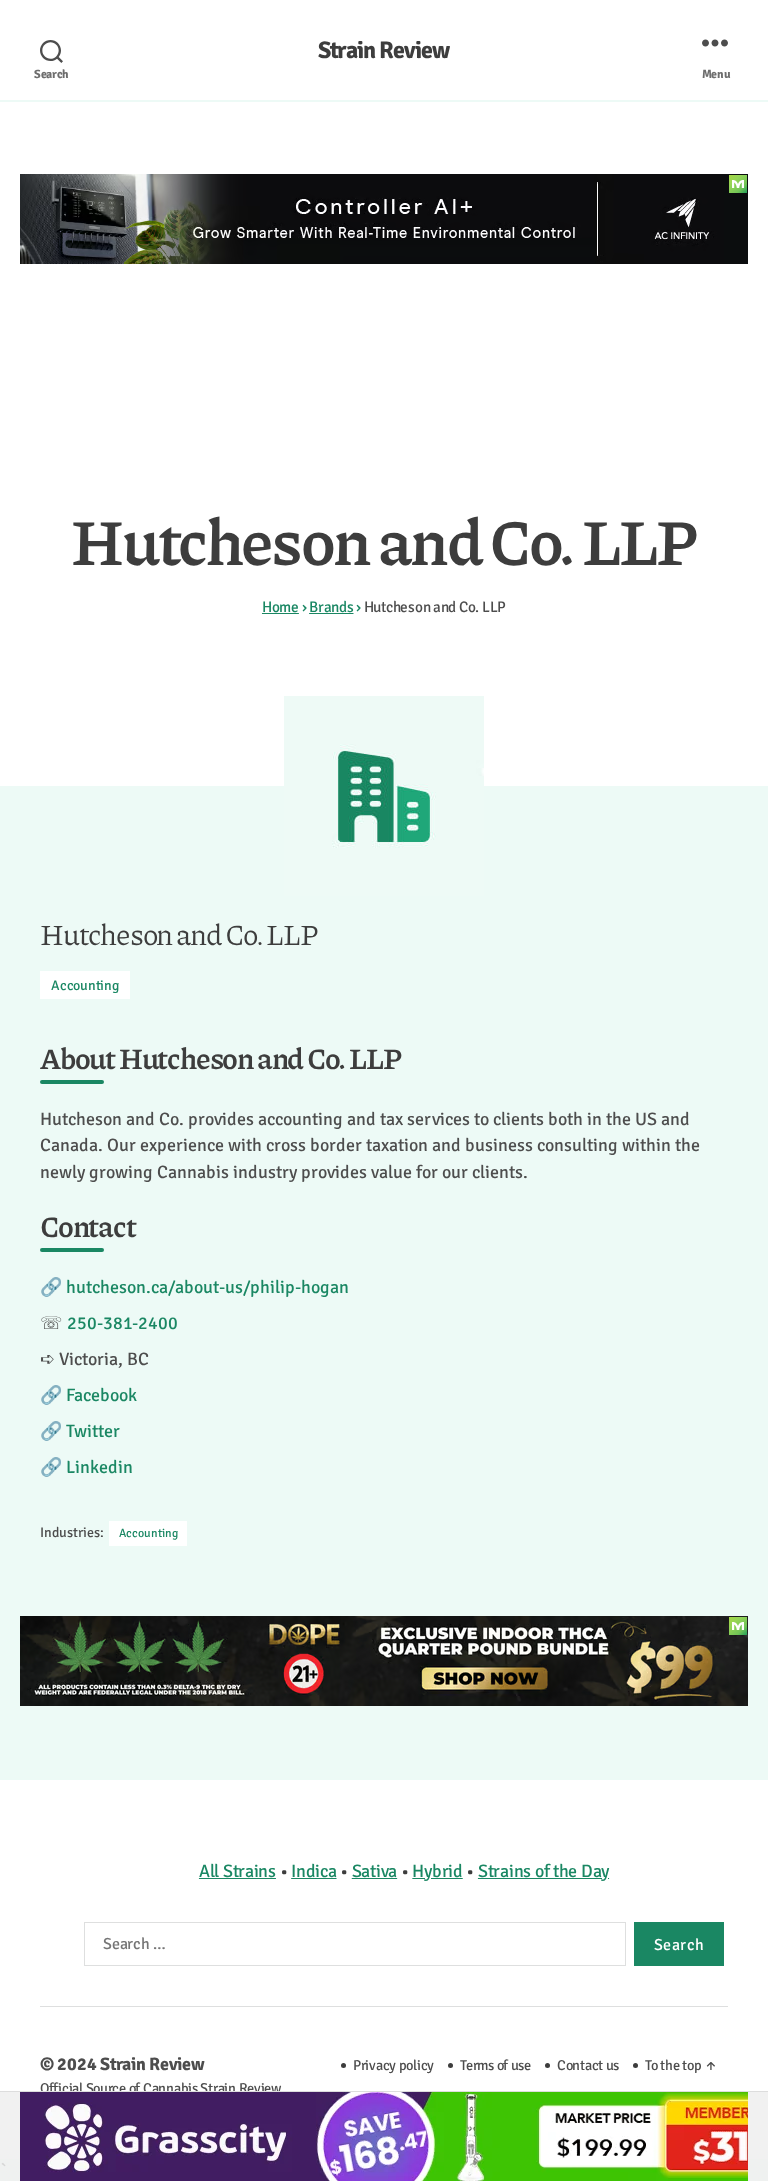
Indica (313, 1871)
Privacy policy (393, 2065)
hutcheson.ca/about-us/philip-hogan (207, 1287)
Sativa (374, 1871)
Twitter (93, 1431)
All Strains (237, 1871)
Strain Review (383, 50)
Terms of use (495, 2065)
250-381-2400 (122, 1323)
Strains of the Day (543, 1871)
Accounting (84, 985)
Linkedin (99, 1467)
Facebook (101, 1395)
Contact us (588, 2065)
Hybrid (437, 1871)
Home (280, 607)
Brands (331, 607)
